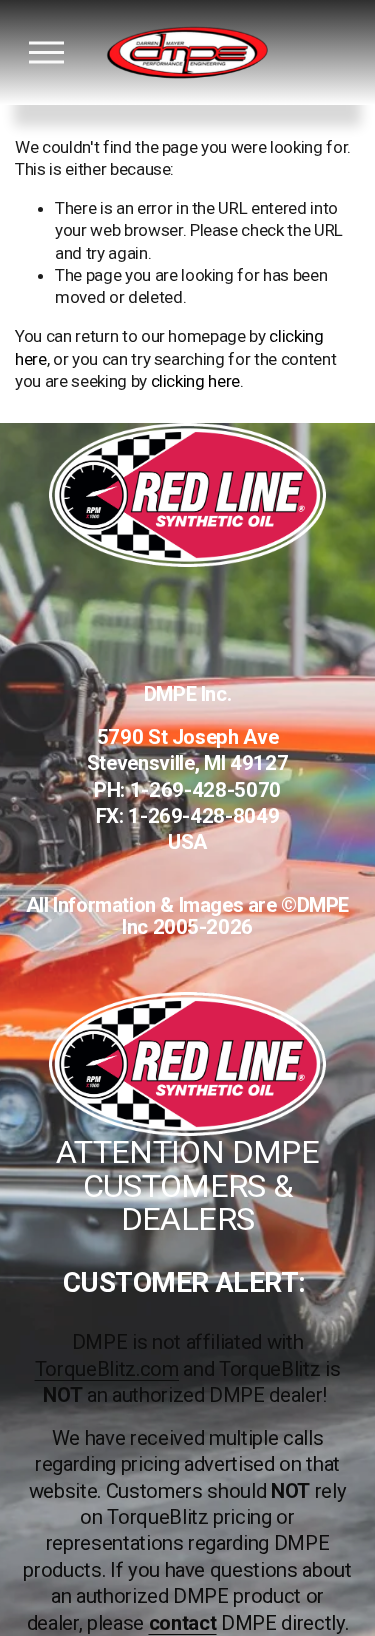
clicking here (196, 381)
